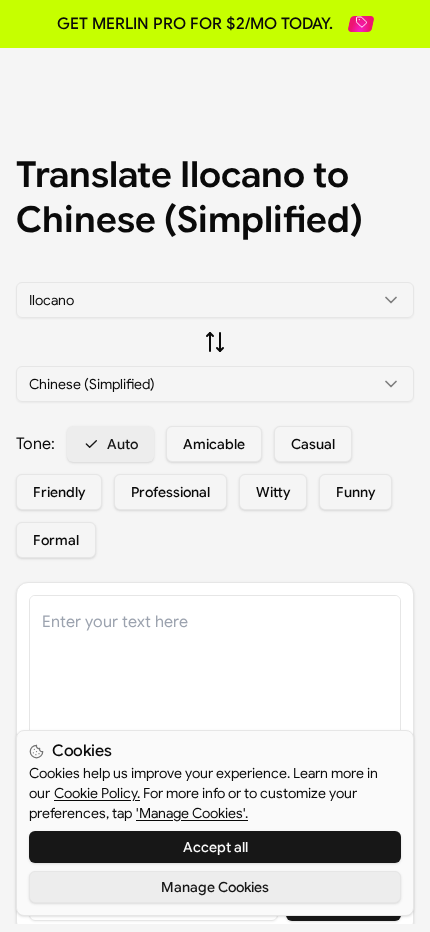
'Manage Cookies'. (192, 813)
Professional (170, 492)
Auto (122, 444)
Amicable (214, 444)
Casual (313, 444)
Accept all (215, 847)
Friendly (59, 492)
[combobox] (215, 300)
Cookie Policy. (97, 793)
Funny (355, 492)
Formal (56, 540)
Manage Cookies (215, 887)
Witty (273, 492)
